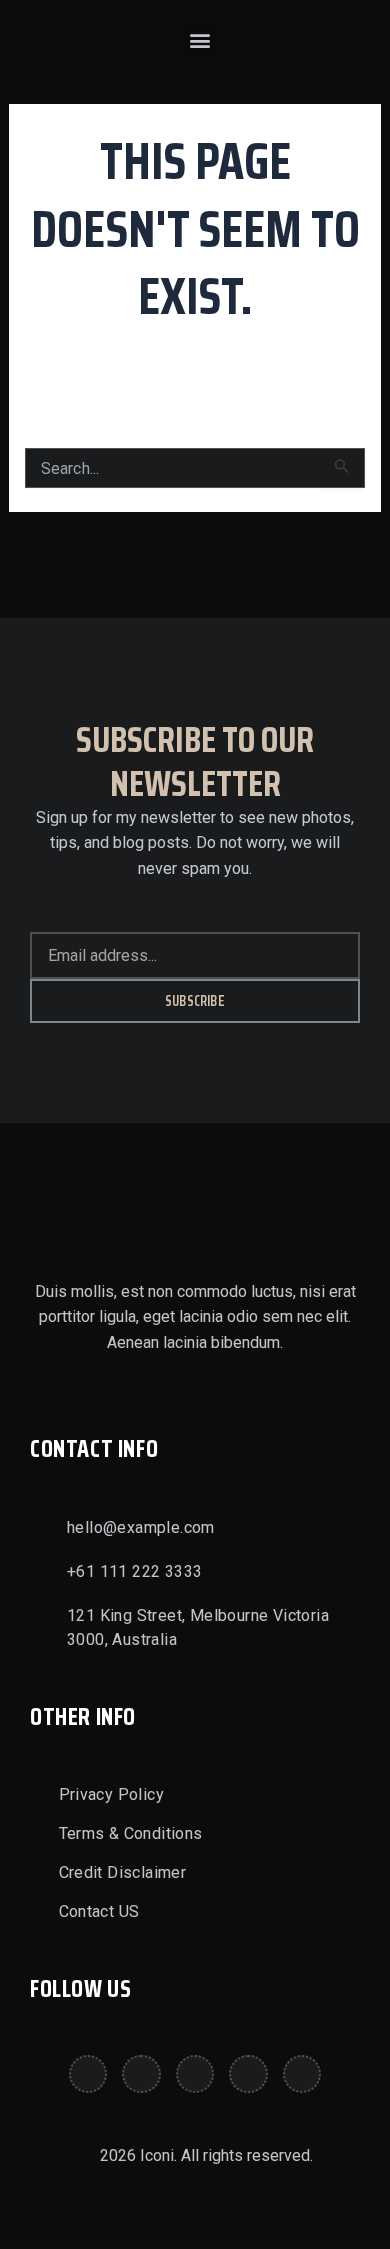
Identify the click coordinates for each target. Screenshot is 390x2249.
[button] (200, 40)
